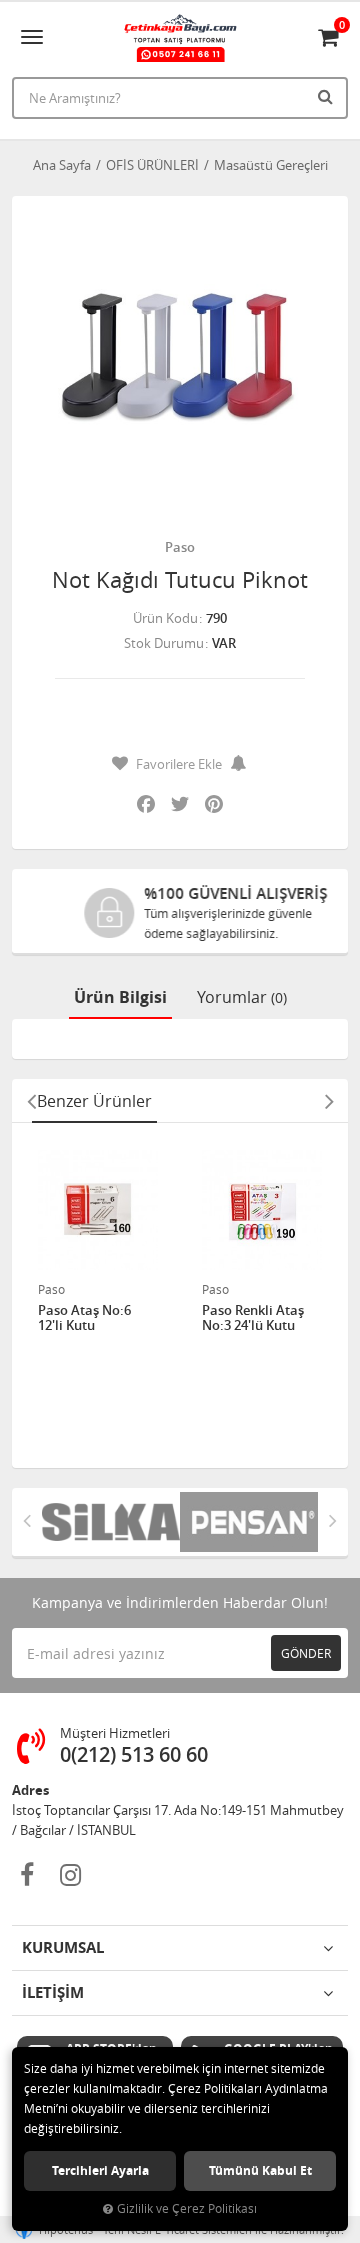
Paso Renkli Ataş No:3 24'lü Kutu (253, 1318)
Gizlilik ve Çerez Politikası (187, 2208)
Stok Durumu (164, 643)
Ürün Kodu (165, 618)
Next (329, 1101)
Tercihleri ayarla (100, 2170)
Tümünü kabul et (260, 2170)
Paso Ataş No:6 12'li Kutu (84, 1318)
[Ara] (328, 96)
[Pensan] (249, 1522)
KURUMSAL (63, 1947)
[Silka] (111, 1522)
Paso (180, 547)
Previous (31, 1101)
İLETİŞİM (53, 1992)
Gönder (306, 1653)
